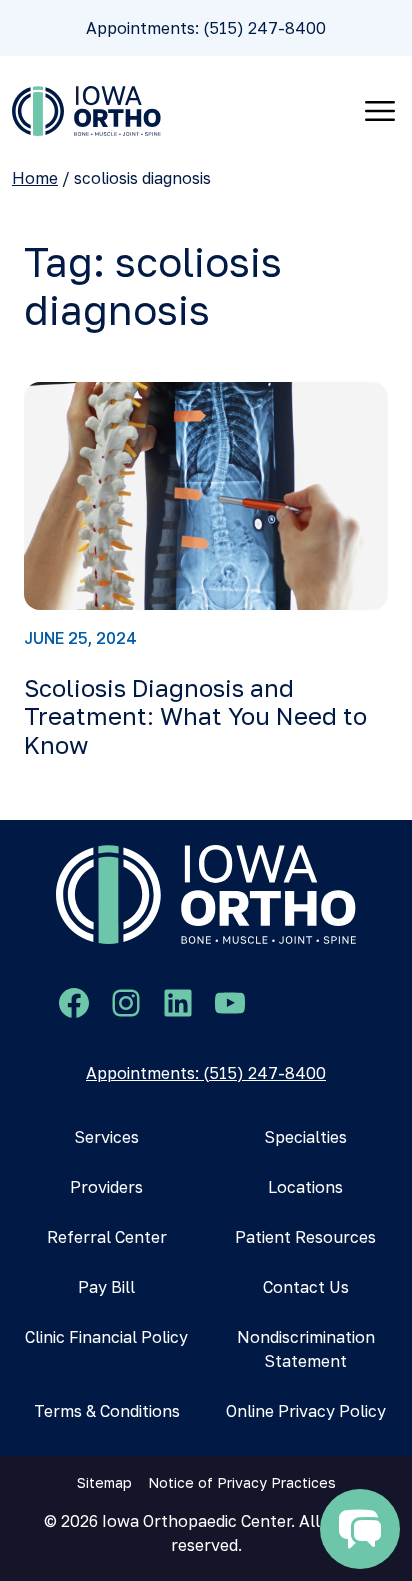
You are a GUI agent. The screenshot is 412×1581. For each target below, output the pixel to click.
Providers (106, 1187)
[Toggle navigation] (380, 111)
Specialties (305, 1137)
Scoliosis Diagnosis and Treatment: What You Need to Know (195, 716)
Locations (305, 1187)
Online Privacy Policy (306, 1411)
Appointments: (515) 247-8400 (206, 28)
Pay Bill (106, 1287)
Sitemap (104, 1482)
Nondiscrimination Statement (306, 1349)
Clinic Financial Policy (106, 1337)
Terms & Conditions (107, 1411)
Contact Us (306, 1287)
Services (106, 1137)
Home (35, 178)
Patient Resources (305, 1237)
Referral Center (107, 1237)
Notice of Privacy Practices (242, 1482)
